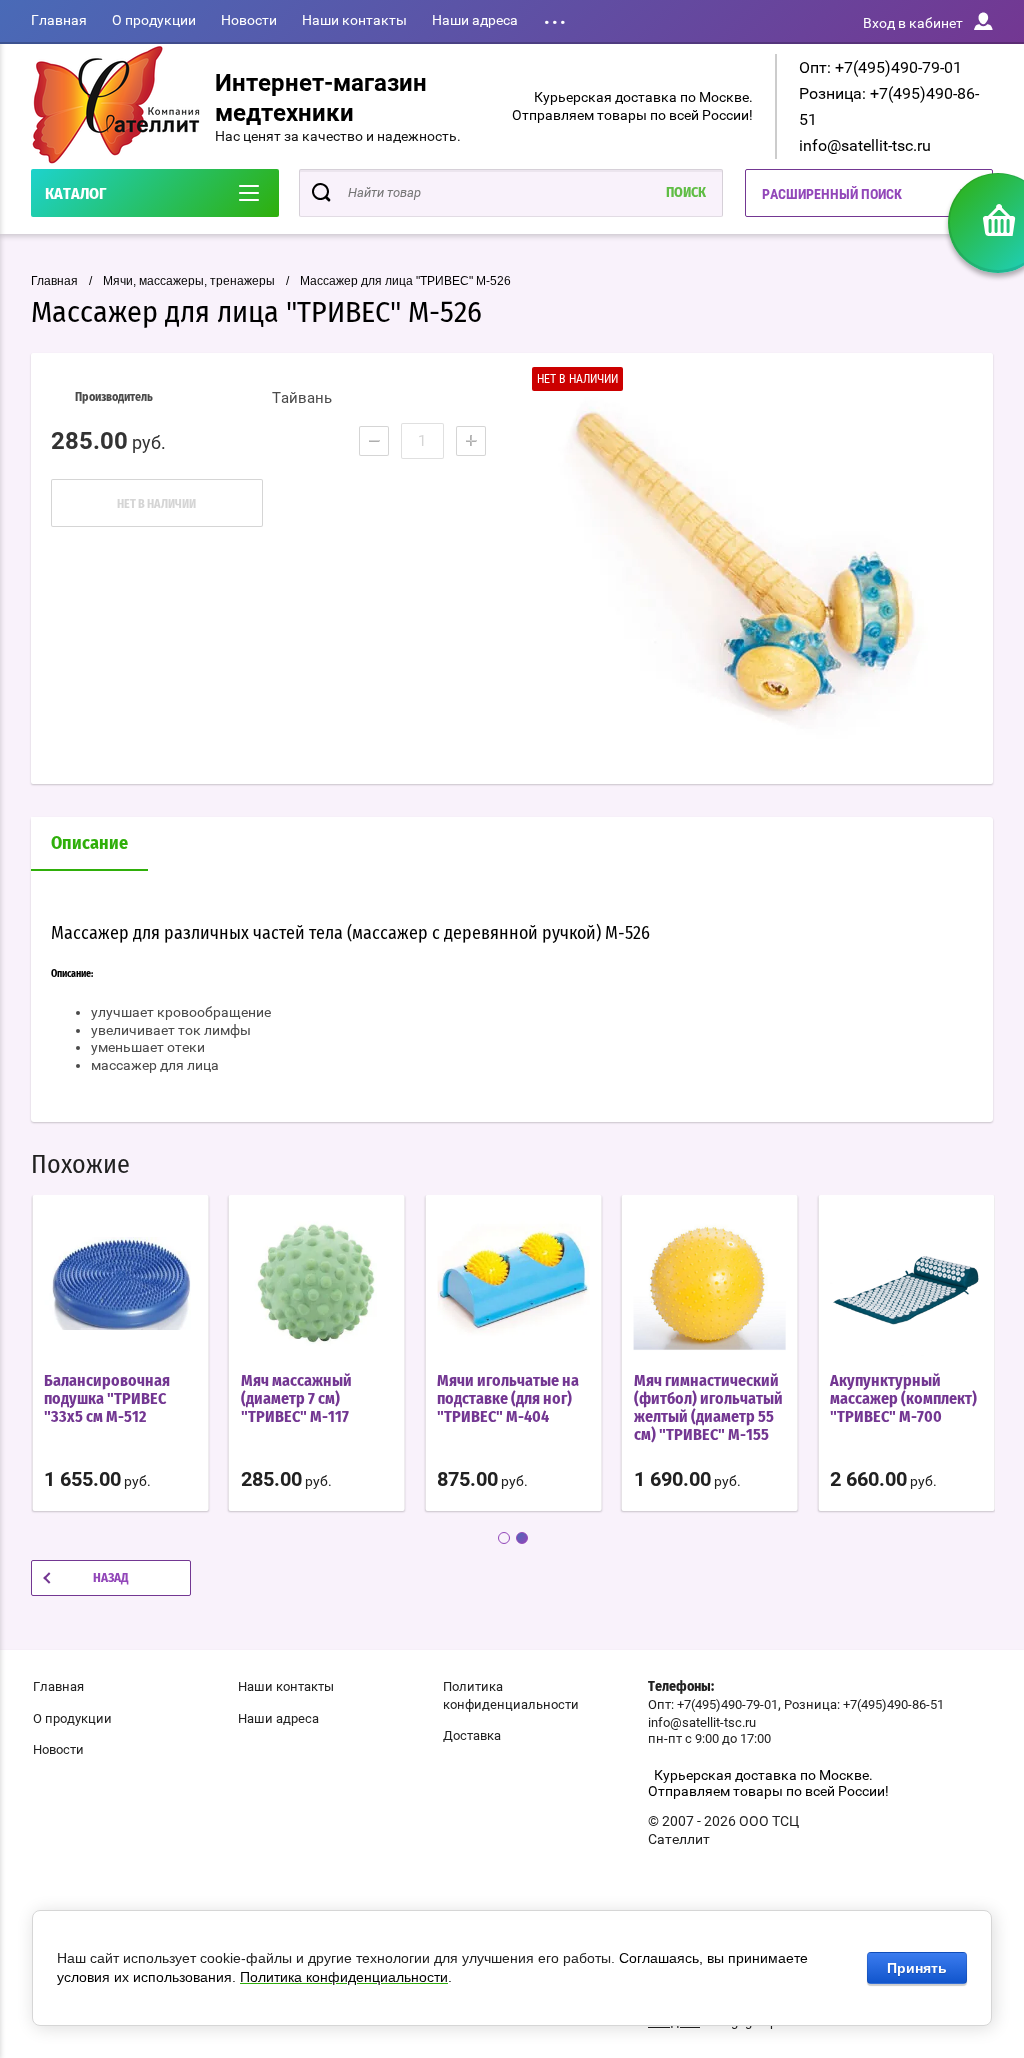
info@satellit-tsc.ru (865, 145)
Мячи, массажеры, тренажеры (189, 281)
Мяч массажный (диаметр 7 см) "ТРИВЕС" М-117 (296, 1399)
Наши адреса (475, 20)
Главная (59, 20)
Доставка (472, 1735)
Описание (89, 844)
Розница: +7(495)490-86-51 (864, 1704)
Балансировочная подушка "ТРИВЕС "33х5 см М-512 (107, 1399)
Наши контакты (354, 20)
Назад (111, 1578)
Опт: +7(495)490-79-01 (880, 67)
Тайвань (302, 398)
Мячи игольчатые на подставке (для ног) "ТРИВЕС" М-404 (508, 1399)
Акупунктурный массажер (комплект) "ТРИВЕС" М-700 (903, 1399)
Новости (249, 20)
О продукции (154, 20)
